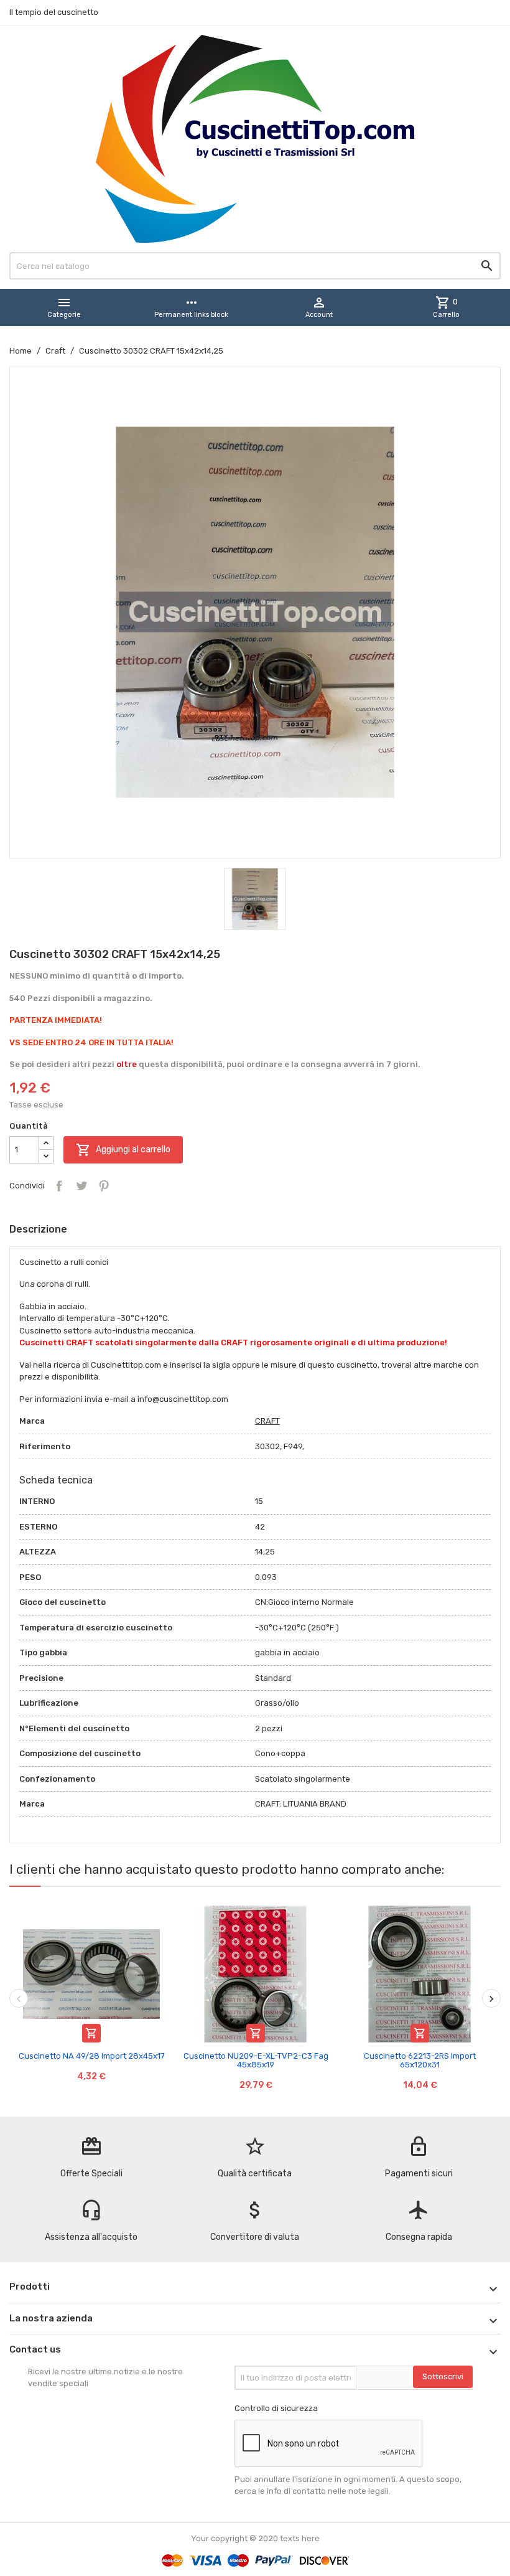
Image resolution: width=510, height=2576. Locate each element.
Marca (32, 1421)
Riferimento (45, 1446)
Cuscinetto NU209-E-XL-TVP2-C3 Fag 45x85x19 (256, 2060)
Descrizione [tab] (38, 1229)
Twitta (81, 1186)
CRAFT (267, 1421)
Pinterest (104, 1186)
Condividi (59, 1186)
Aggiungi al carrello (123, 1150)
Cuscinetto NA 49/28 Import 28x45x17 (92, 2056)
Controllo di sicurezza (276, 2408)
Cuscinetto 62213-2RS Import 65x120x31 (420, 2060)
